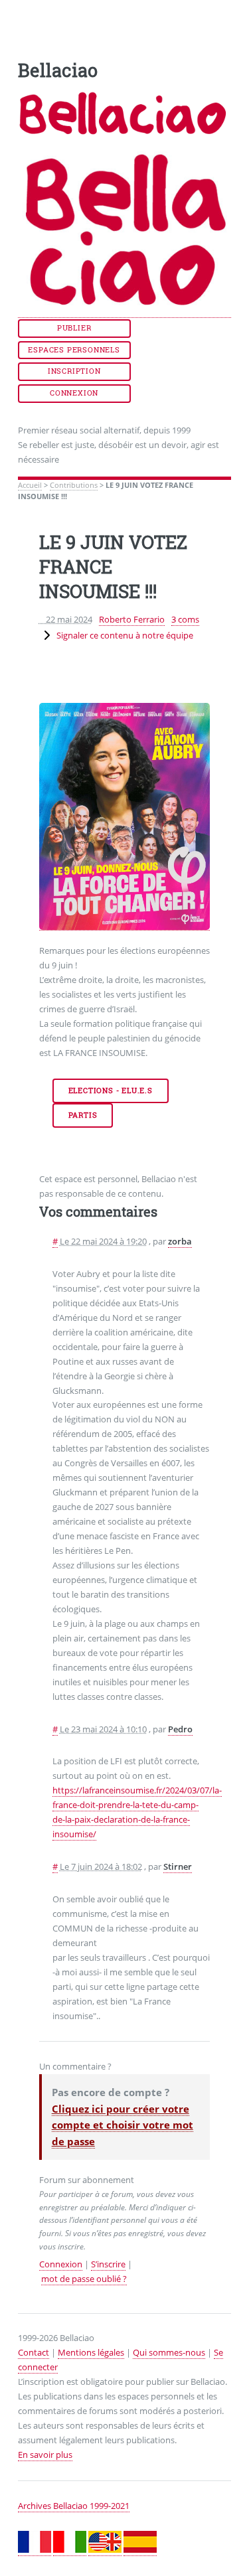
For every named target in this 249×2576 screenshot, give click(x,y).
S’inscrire (108, 2264)
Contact (34, 2352)
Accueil (30, 485)
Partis (83, 1115)
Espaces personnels (74, 350)
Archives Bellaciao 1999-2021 (74, 2506)
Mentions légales (91, 2352)
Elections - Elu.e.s (111, 1091)
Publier (74, 328)
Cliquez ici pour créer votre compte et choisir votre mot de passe (123, 2125)
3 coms (185, 619)
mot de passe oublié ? (84, 2279)
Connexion (74, 393)
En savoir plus (45, 2455)
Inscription (74, 371)
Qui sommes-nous (169, 2352)
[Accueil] (125, 312)
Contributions (74, 485)
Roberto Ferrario (132, 619)
